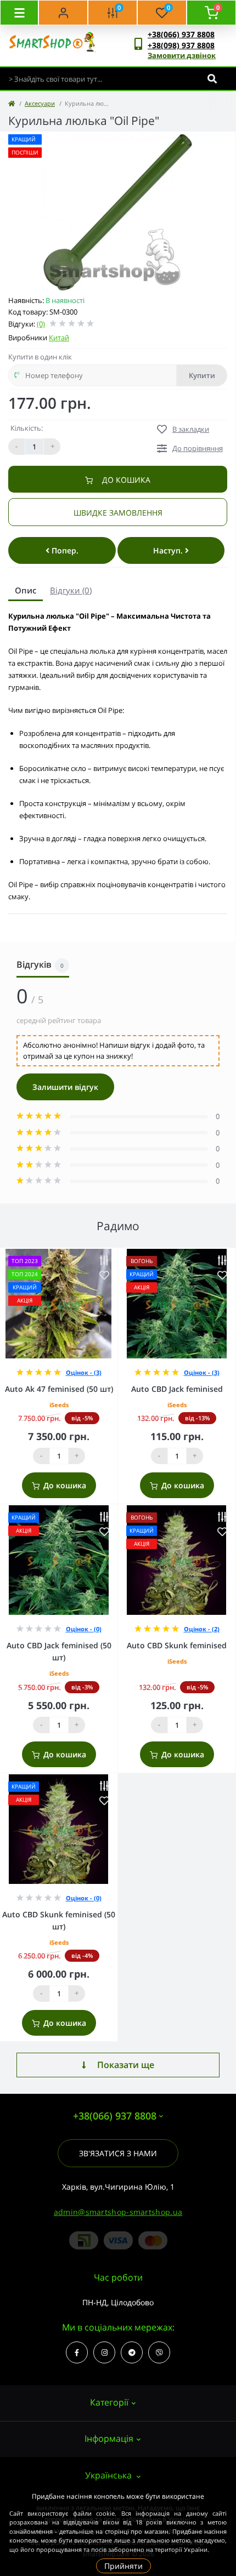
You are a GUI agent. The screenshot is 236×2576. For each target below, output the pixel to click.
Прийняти (123, 2566)
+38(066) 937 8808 (181, 34)
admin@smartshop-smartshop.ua (118, 2212)
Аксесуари (40, 103)
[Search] (212, 79)
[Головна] (12, 103)
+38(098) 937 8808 (181, 45)
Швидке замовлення (118, 513)
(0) (41, 324)
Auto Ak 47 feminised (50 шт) (59, 1389)
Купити (202, 375)
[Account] (63, 13)
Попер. (64, 550)
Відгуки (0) (71, 590)
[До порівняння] (104, 1261)
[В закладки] (104, 1275)
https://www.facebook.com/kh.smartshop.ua (77, 2352)
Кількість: (27, 428)
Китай (59, 338)
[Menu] (19, 13)
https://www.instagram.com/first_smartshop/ (104, 2352)
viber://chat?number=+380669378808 (159, 2352)
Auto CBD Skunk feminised (177, 1645)
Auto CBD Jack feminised (177, 1389)
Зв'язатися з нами (118, 2153)
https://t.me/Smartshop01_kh (132, 2352)
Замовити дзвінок (182, 55)
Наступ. (169, 550)
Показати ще (126, 2065)
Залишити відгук (65, 1087)
